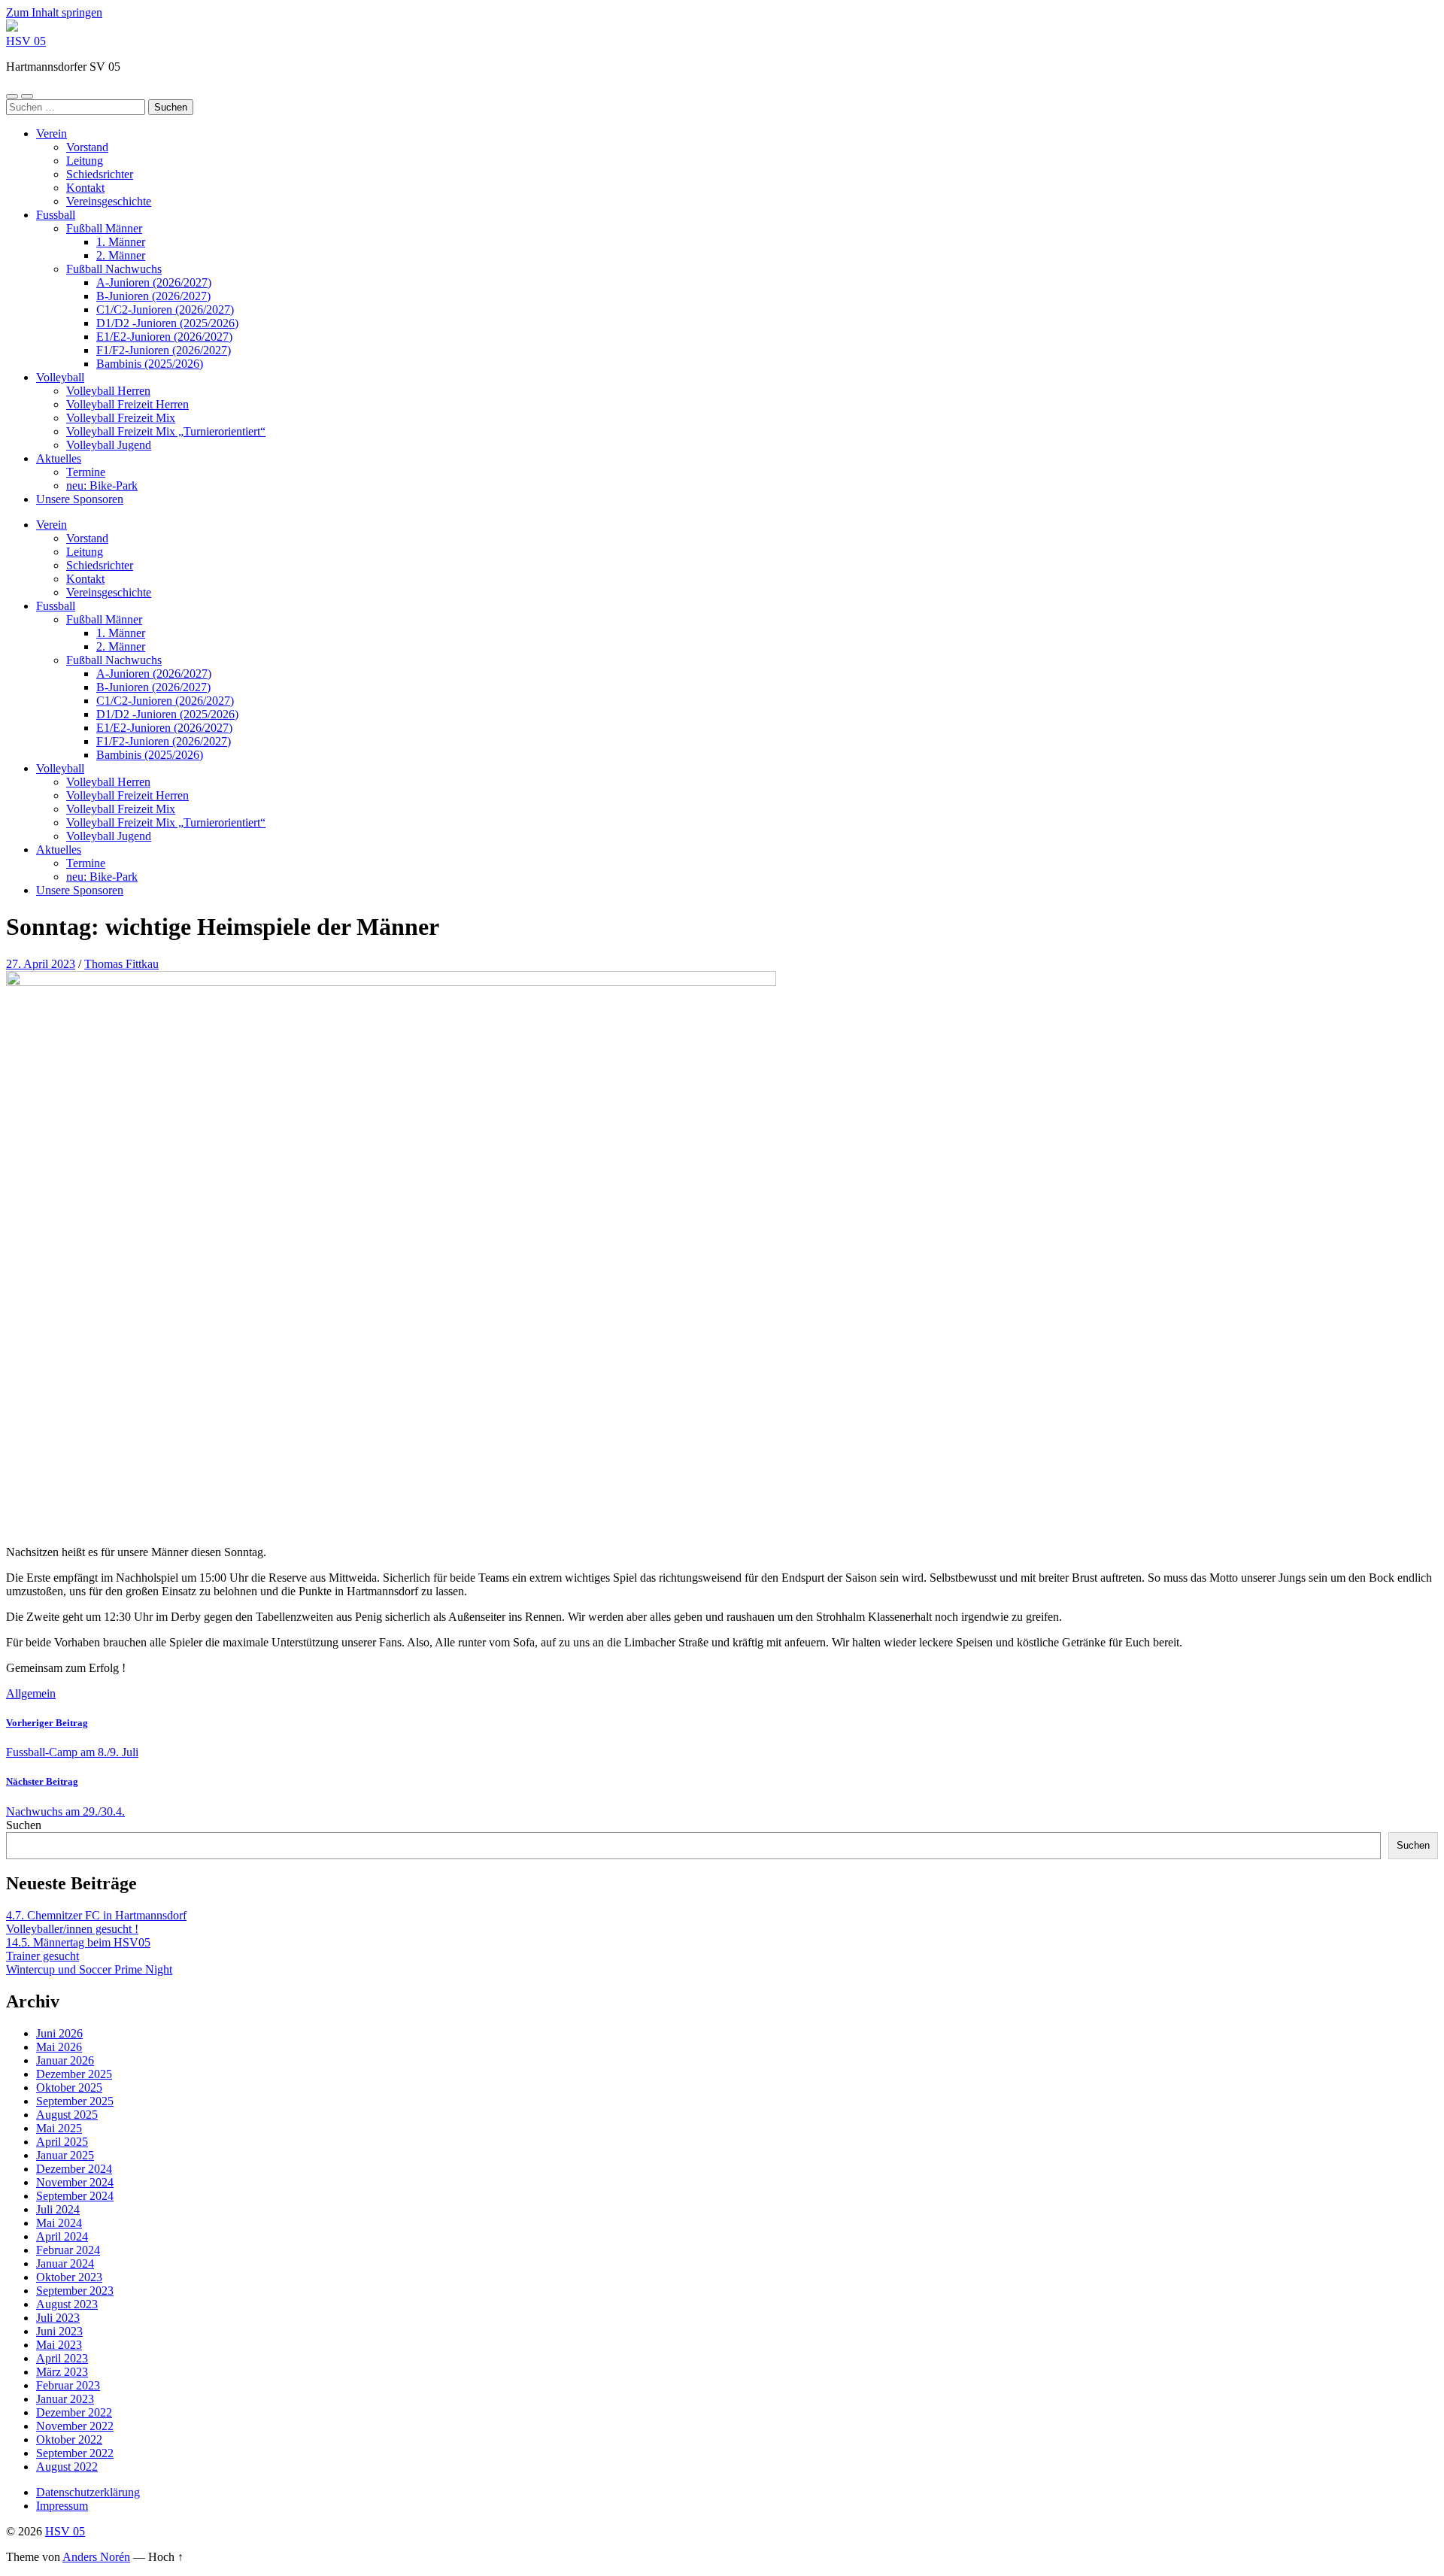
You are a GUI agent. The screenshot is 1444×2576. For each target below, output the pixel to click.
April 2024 (62, 2236)
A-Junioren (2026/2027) (154, 282)
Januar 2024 (65, 2263)
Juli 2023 (58, 2318)
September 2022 (75, 2453)
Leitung (85, 161)
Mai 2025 (59, 2128)
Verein (52, 134)
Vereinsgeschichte (109, 201)
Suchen (24, 1825)
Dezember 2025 (74, 2074)
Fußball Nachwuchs (114, 269)
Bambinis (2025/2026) (150, 364)
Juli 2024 (58, 2209)
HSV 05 (26, 41)
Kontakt (85, 188)
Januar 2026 (65, 2060)
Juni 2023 (59, 2331)
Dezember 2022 (74, 2412)
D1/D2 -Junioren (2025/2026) (167, 323)
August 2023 (67, 2304)
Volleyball (60, 377)
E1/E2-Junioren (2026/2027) (164, 337)
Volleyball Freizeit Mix (121, 418)
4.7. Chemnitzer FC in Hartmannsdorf (96, 1915)
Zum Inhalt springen (54, 12)
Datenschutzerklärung (88, 2492)
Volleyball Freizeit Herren (127, 404)
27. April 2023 (41, 964)
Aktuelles (59, 458)
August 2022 (67, 2467)
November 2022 (75, 2426)
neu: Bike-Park (102, 485)
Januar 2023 (65, 2399)
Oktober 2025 (69, 2088)
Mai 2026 (59, 2047)
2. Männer (121, 255)
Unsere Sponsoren (80, 499)
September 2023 (75, 2291)
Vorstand (87, 147)
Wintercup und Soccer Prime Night (89, 1969)
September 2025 (75, 2101)
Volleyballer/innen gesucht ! (72, 1929)
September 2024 (75, 2196)
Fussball (56, 215)
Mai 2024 (59, 2223)
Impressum (62, 2506)
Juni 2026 (59, 2033)
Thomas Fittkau (121, 964)
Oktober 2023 (69, 2277)
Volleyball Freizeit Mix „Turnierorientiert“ (166, 431)
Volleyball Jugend (109, 445)
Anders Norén (96, 2557)
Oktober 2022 (69, 2439)
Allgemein (31, 1693)
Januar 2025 (65, 2155)
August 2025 (67, 2115)
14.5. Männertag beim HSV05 (78, 1942)
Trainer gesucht (42, 1956)
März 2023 (62, 2372)
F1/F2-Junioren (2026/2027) (164, 350)
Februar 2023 (68, 2385)
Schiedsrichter (100, 174)
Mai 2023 (59, 2345)
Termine (86, 472)
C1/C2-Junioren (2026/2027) (165, 309)
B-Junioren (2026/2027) (153, 296)
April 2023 (62, 2358)
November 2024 (75, 2182)
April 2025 (62, 2142)
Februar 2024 (68, 2250)
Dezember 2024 (74, 2169)
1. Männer (121, 242)
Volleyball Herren (108, 391)
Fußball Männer (104, 228)
